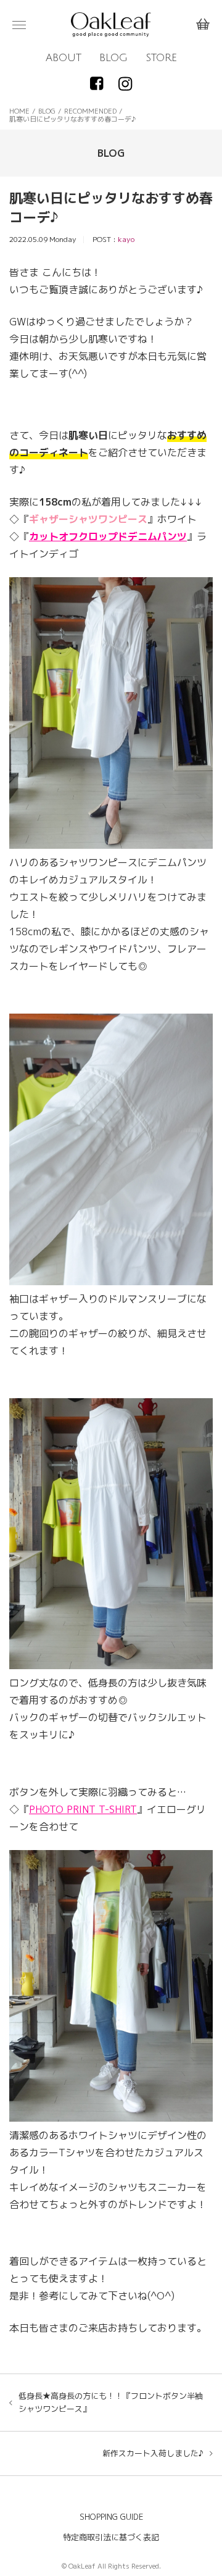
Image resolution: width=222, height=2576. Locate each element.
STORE (161, 58)
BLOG (113, 58)
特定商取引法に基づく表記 (111, 2537)
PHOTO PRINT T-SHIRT (83, 1809)
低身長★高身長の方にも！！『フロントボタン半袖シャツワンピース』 (111, 2402)
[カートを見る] (203, 25)
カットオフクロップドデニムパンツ (108, 536)
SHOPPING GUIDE (111, 2517)
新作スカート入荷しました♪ (153, 2453)
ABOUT (64, 58)
